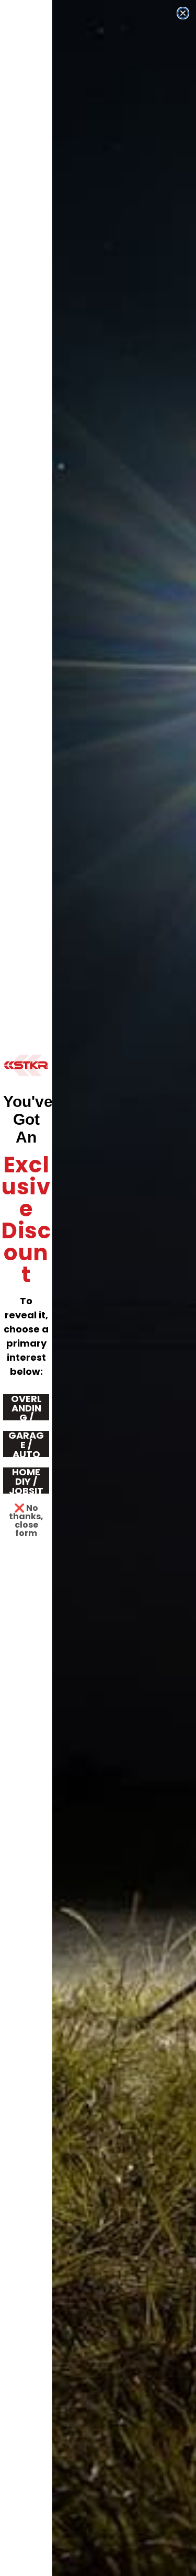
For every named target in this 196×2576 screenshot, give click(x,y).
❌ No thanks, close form (26, 1513)
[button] (26, 1065)
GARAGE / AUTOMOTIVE (26, 1444)
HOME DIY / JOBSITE (26, 1481)
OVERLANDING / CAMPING (26, 1407)
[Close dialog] (183, 13)
